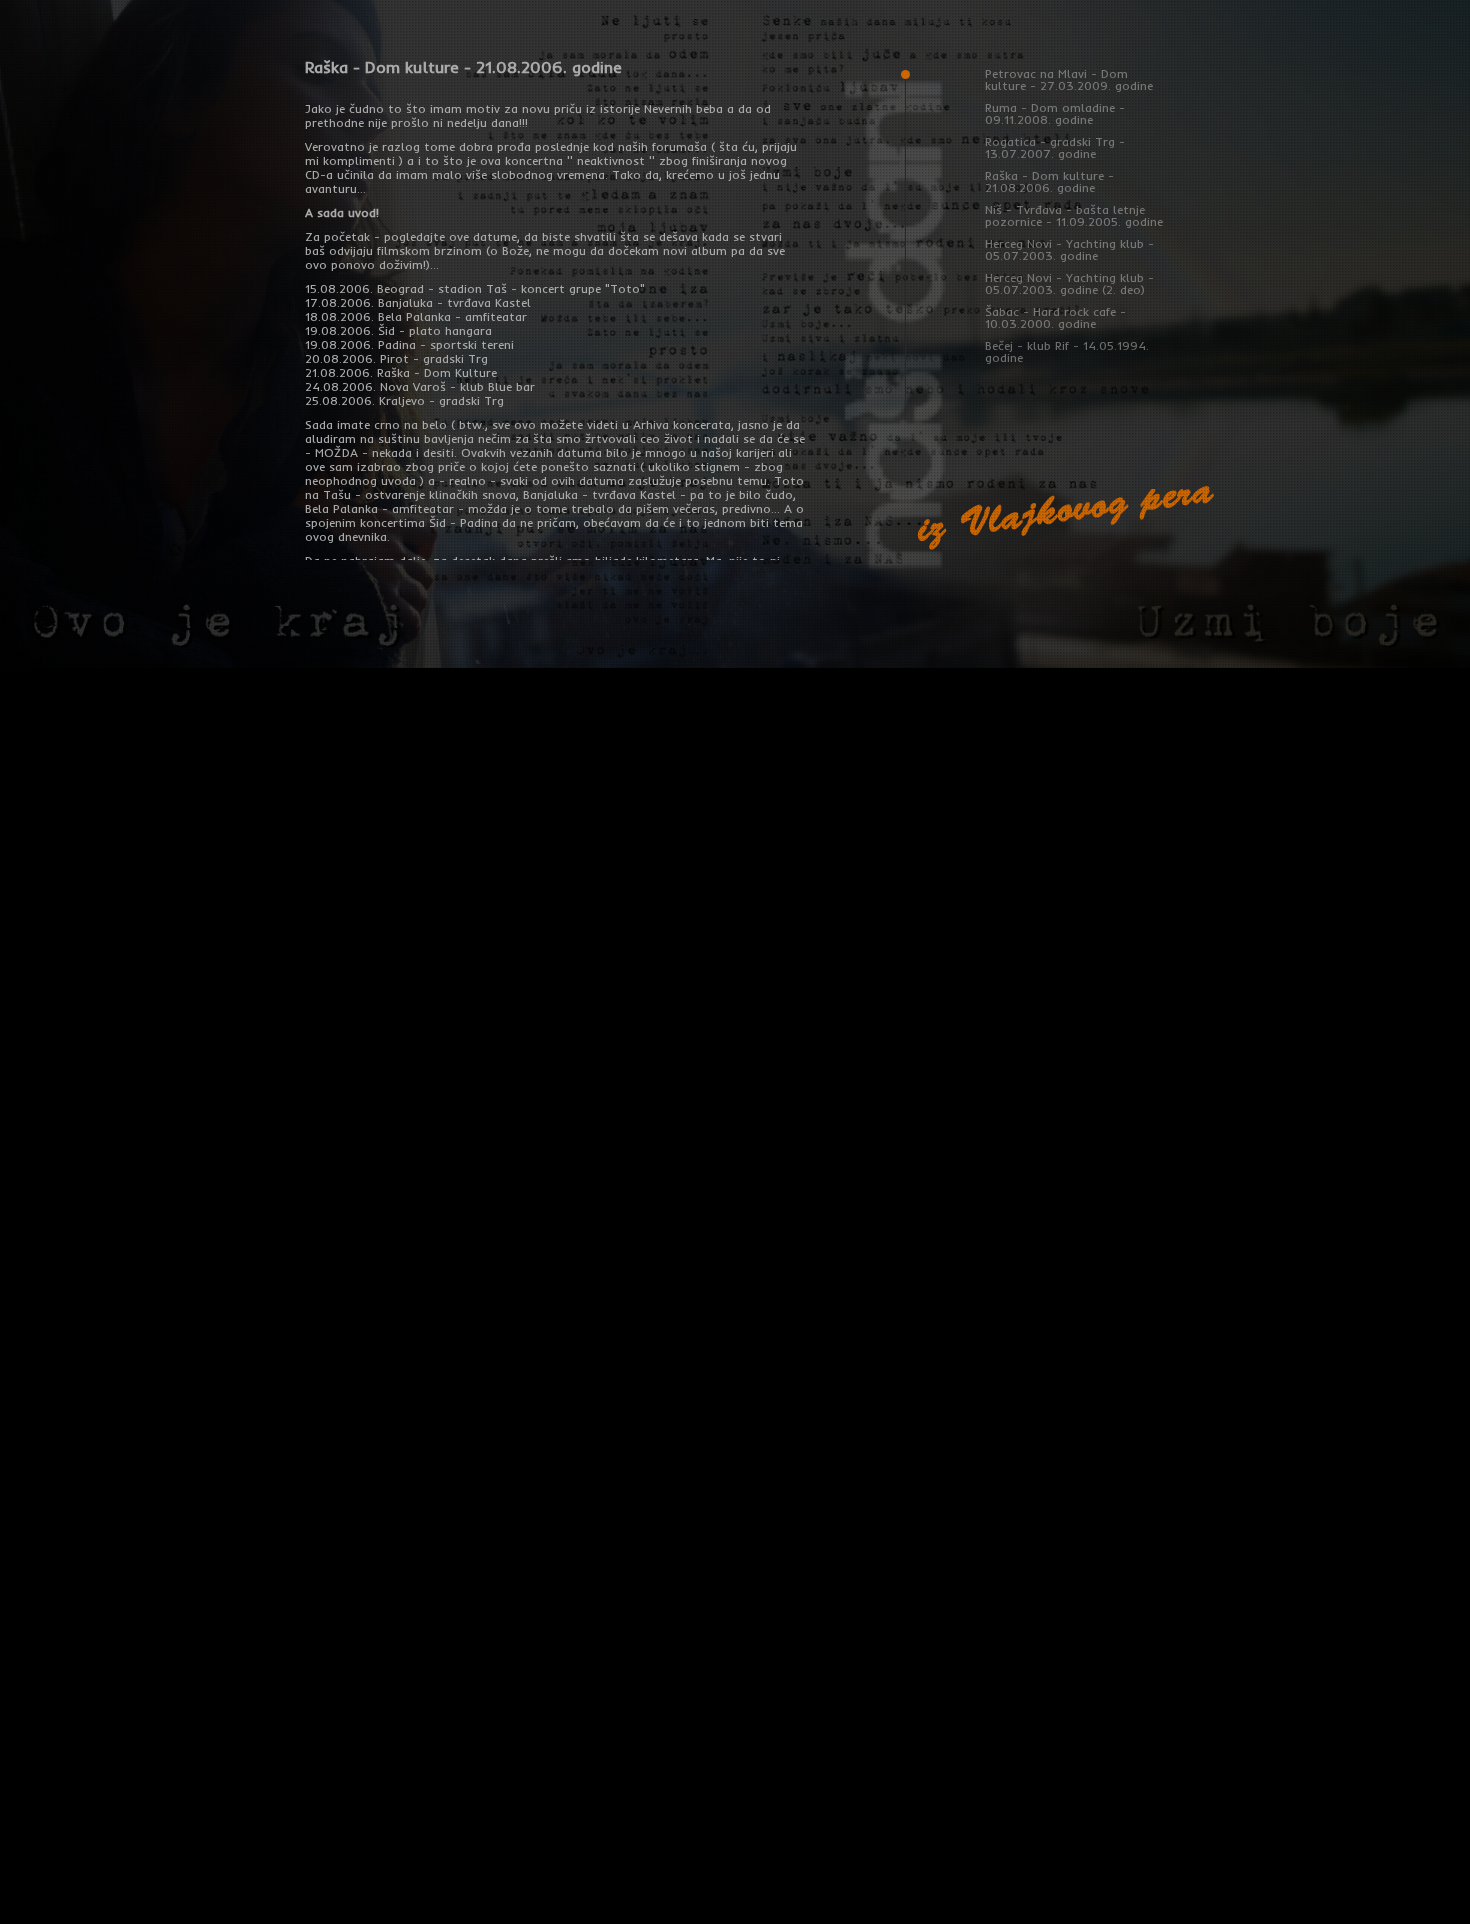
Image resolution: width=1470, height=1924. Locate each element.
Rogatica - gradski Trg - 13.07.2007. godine (1055, 147)
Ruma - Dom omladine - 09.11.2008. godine (1055, 113)
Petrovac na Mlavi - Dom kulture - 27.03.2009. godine (1069, 79)
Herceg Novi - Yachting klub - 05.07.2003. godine (1069, 249)
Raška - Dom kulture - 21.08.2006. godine (1049, 181)
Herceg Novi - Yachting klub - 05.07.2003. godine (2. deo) (1069, 283)
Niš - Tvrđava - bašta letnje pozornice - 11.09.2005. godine (1074, 215)
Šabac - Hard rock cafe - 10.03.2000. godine (1055, 317)
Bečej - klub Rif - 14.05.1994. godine (1067, 351)
